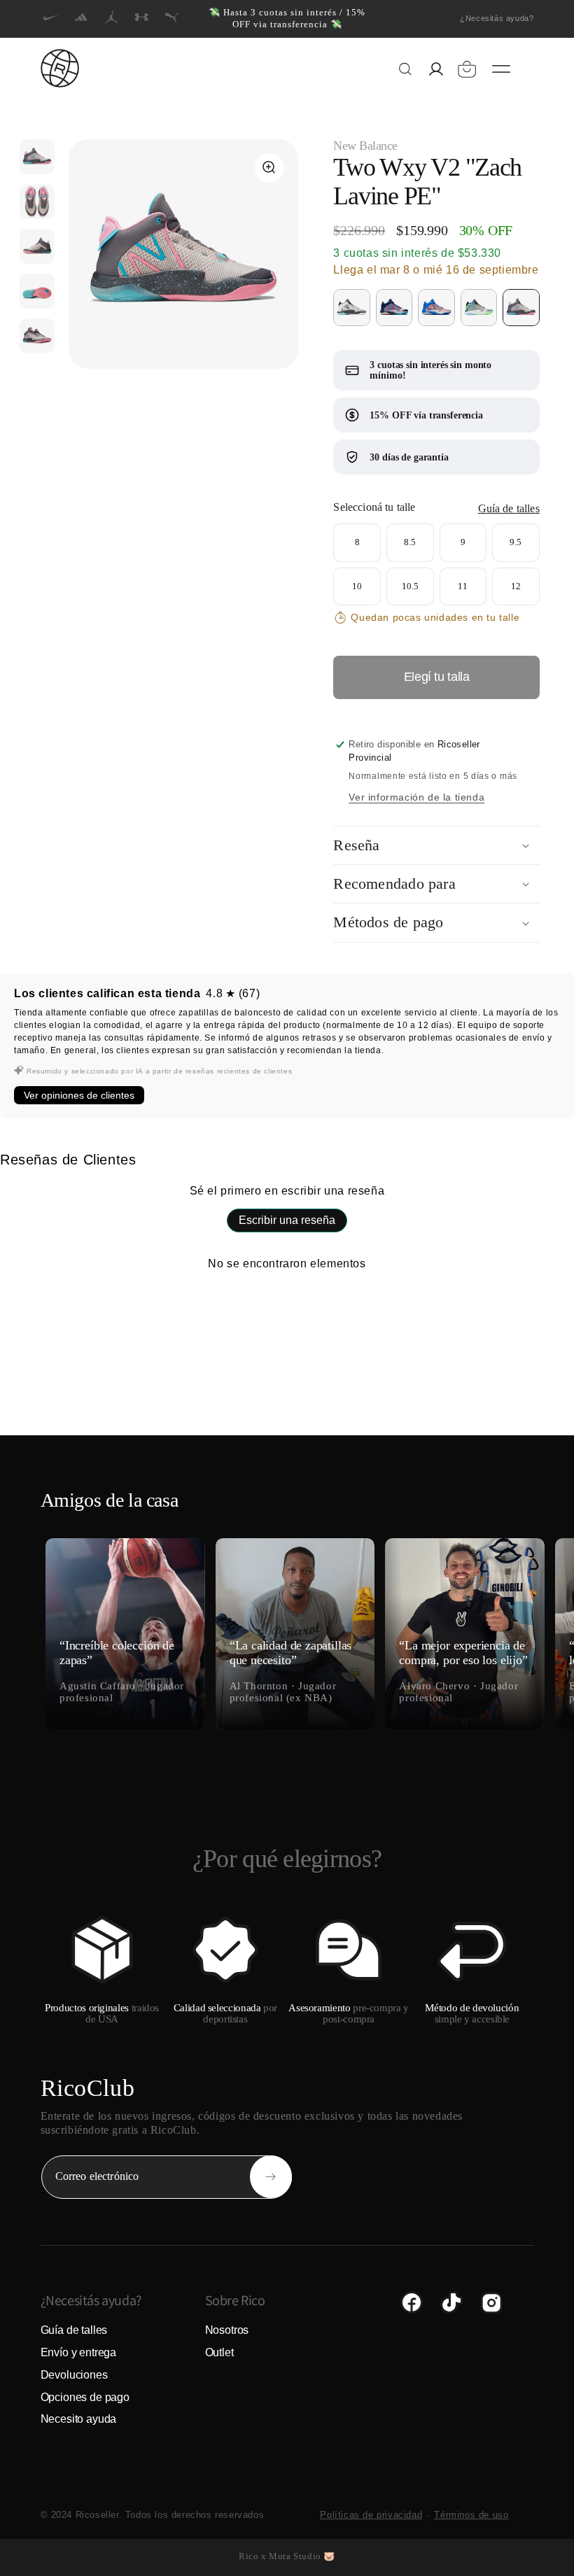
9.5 (516, 535)
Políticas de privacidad (371, 2515)
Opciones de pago (85, 2397)
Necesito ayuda (79, 2419)
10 (357, 579)
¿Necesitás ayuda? (497, 18)
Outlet (219, 2352)
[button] (467, 69)
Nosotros (227, 2330)
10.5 (410, 579)
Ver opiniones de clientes (79, 1095)
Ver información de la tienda (416, 797)
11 (463, 579)
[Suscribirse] (271, 2177)
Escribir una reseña (287, 1220)
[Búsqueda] (405, 69)
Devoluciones (74, 2375)
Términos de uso (471, 2515)
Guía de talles (509, 508)
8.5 (410, 535)
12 (516, 579)
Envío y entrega (79, 2352)
